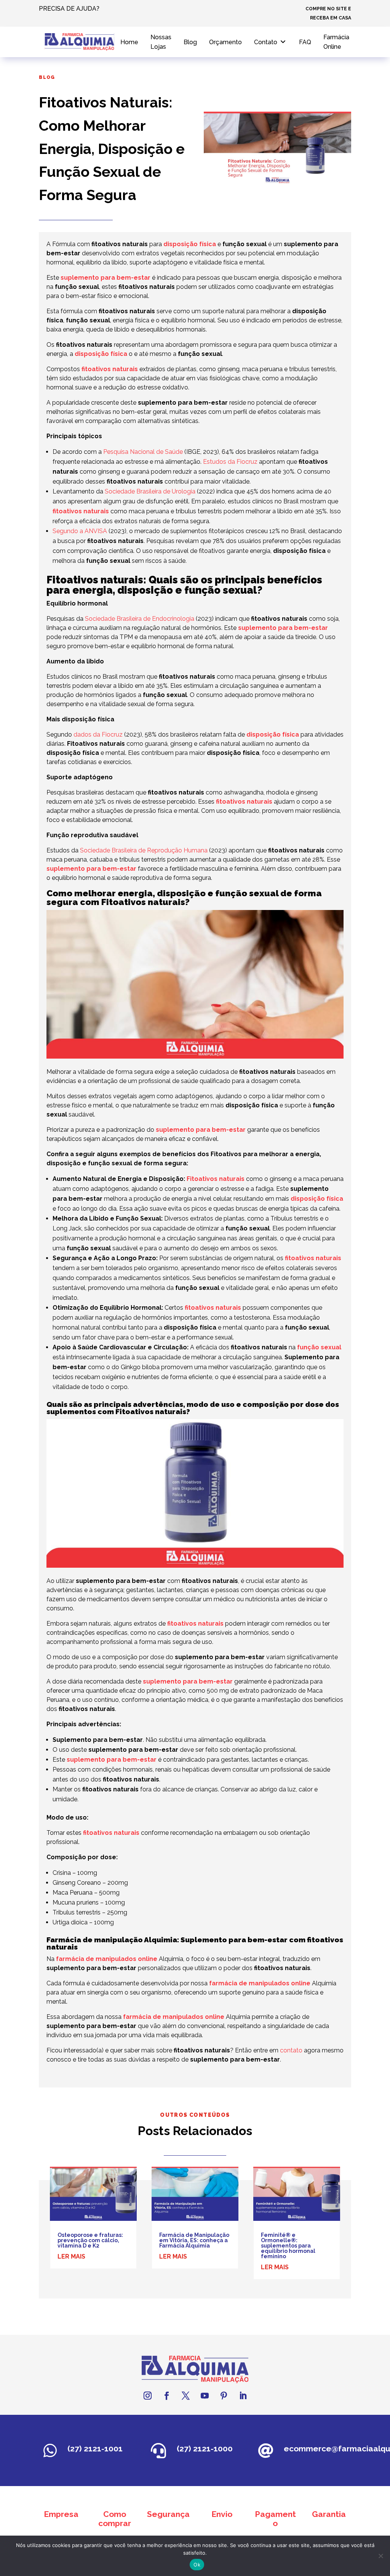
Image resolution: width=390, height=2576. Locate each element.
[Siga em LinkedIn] (243, 2396)
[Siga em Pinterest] (224, 2396)
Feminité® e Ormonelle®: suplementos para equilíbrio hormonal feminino (288, 2246)
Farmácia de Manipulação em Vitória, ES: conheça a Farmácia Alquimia (194, 2240)
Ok (197, 2565)
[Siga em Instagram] (147, 2396)
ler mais (71, 2256)
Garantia (329, 2514)
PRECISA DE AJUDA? (69, 9)
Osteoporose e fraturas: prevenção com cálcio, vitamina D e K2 (90, 2240)
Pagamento (275, 2519)
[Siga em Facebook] (166, 2396)
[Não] (380, 2556)
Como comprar (115, 2519)
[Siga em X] (185, 2396)
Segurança (168, 2514)
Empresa (61, 2514)
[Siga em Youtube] (205, 2396)
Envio (222, 2514)
